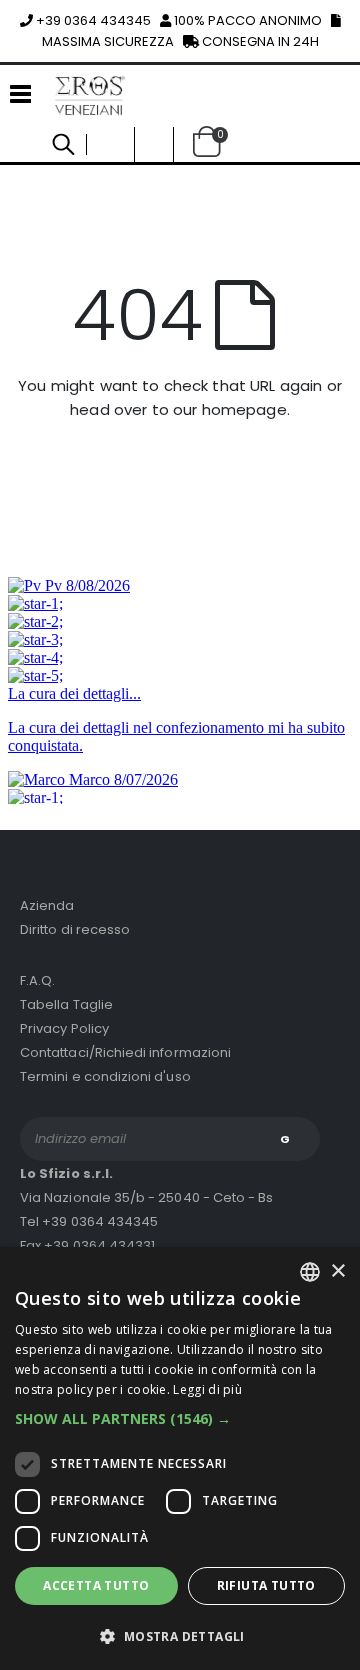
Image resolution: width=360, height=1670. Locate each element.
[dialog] (180, 1458)
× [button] (337, 1271)
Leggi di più (207, 1389)
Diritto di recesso (75, 929)
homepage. (246, 409)
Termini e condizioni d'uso (105, 1076)
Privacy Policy (64, 1028)
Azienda (47, 905)
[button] (154, 144)
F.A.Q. (37, 980)
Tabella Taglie (66, 1004)
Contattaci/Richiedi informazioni (125, 1052)
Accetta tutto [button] (96, 1585)
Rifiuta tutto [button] (266, 1585)
